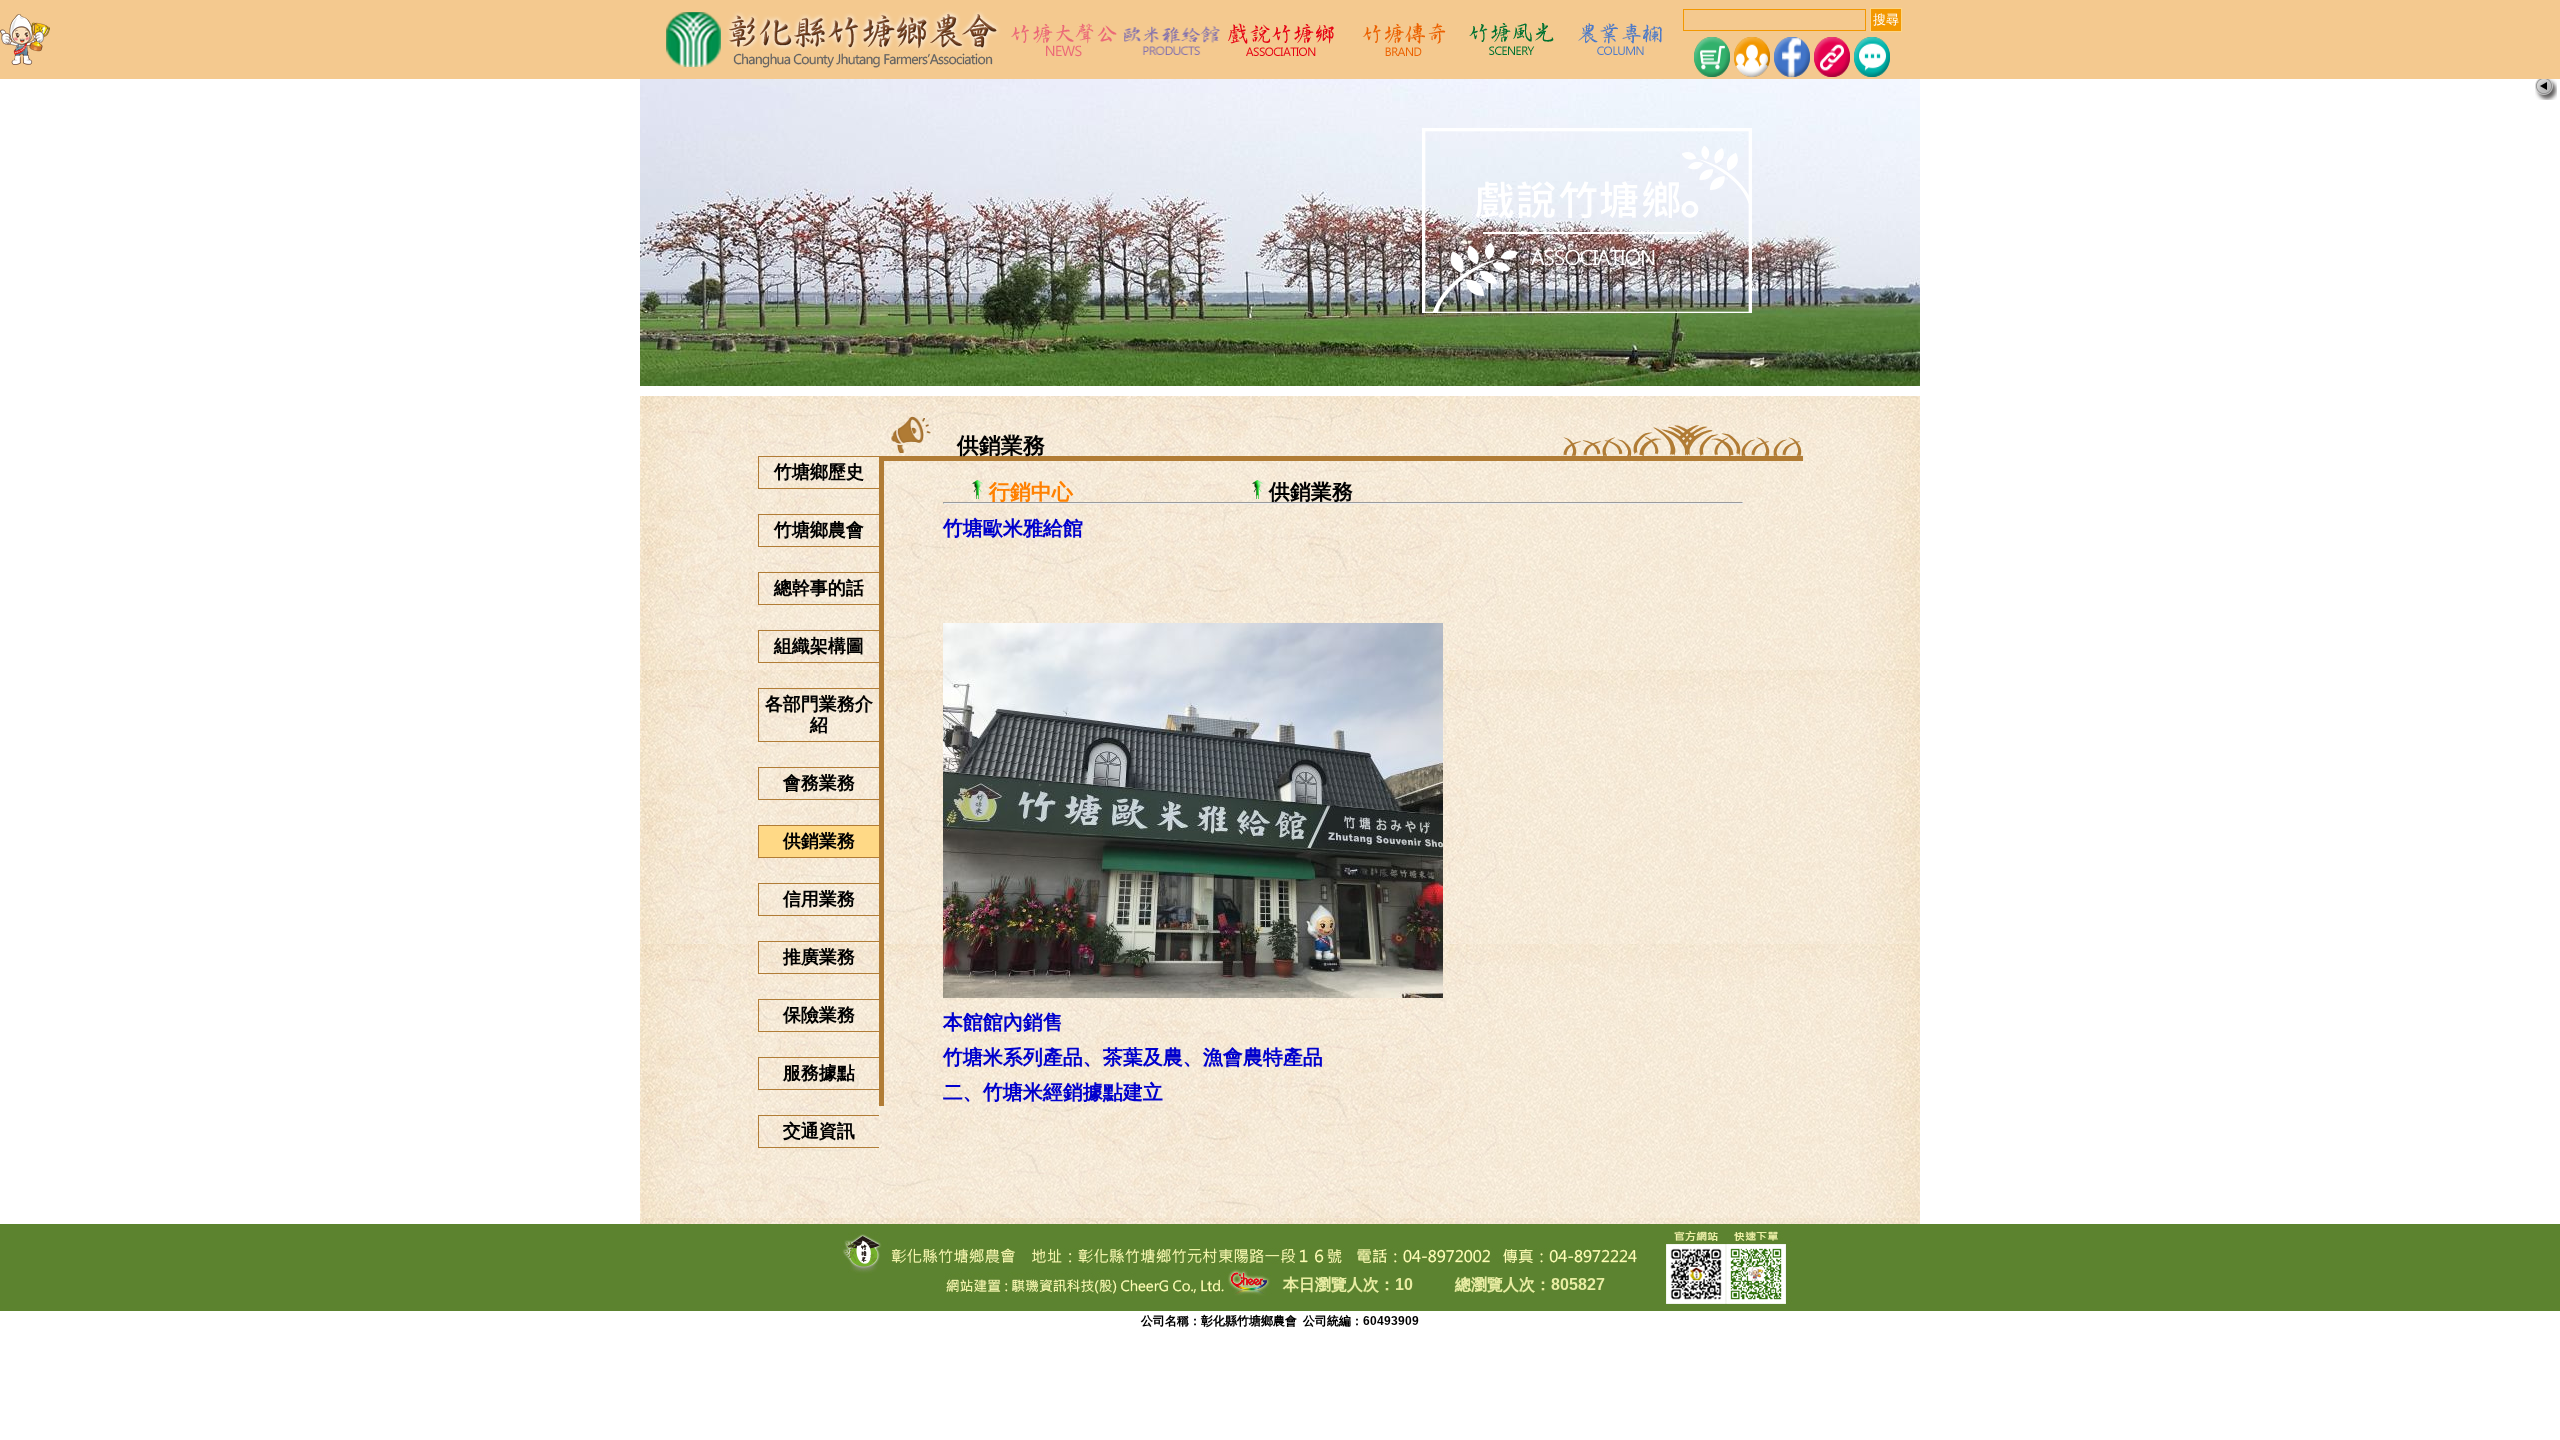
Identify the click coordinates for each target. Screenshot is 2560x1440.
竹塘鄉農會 (819, 530)
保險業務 (819, 1015)
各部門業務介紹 (819, 714)
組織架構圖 (819, 646)
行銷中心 (1031, 491)
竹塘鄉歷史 (819, 472)
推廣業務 (819, 957)
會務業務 (819, 783)
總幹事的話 (819, 588)
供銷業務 (819, 841)
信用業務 (819, 899)
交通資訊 (819, 1131)
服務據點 (819, 1073)
